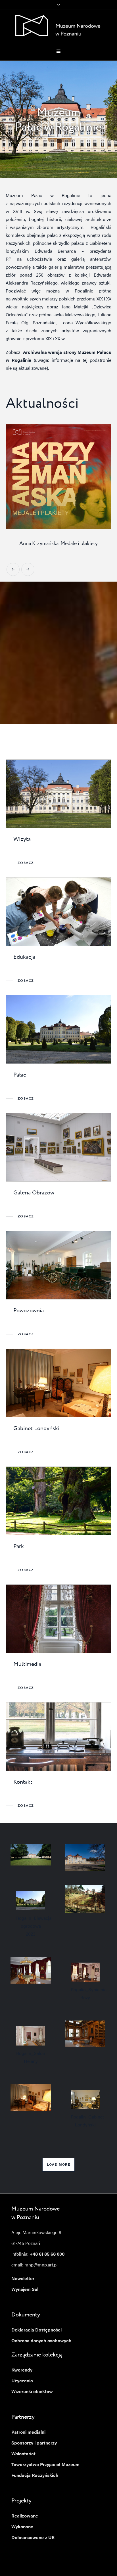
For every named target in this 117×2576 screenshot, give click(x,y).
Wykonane (22, 2527)
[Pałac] (58, 1029)
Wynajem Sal (25, 2290)
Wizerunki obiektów (32, 2392)
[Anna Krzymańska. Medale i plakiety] (58, 477)
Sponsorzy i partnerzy (34, 2443)
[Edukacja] (58, 912)
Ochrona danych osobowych (41, 2341)
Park (19, 1547)
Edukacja (24, 957)
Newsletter (23, 2279)
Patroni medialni (28, 2433)
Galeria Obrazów (34, 1193)
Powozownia (29, 1311)
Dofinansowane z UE (33, 2538)
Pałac (20, 1075)
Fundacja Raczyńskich (35, 2476)
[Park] (58, 1501)
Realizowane (25, 2516)
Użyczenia (22, 2381)
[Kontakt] (58, 1737)
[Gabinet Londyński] (58, 1383)
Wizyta (22, 839)
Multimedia (27, 1664)
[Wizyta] (58, 794)
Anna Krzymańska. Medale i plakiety (58, 544)
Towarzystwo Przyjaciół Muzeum (45, 2465)
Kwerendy (22, 2370)
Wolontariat (23, 2454)
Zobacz (26, 863)
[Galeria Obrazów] (58, 1147)
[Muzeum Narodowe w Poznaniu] (59, 26)
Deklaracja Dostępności (36, 2330)
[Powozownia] (58, 1265)
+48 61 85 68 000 (47, 2255)
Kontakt (23, 1782)
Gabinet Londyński (36, 1429)
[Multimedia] (58, 1619)
